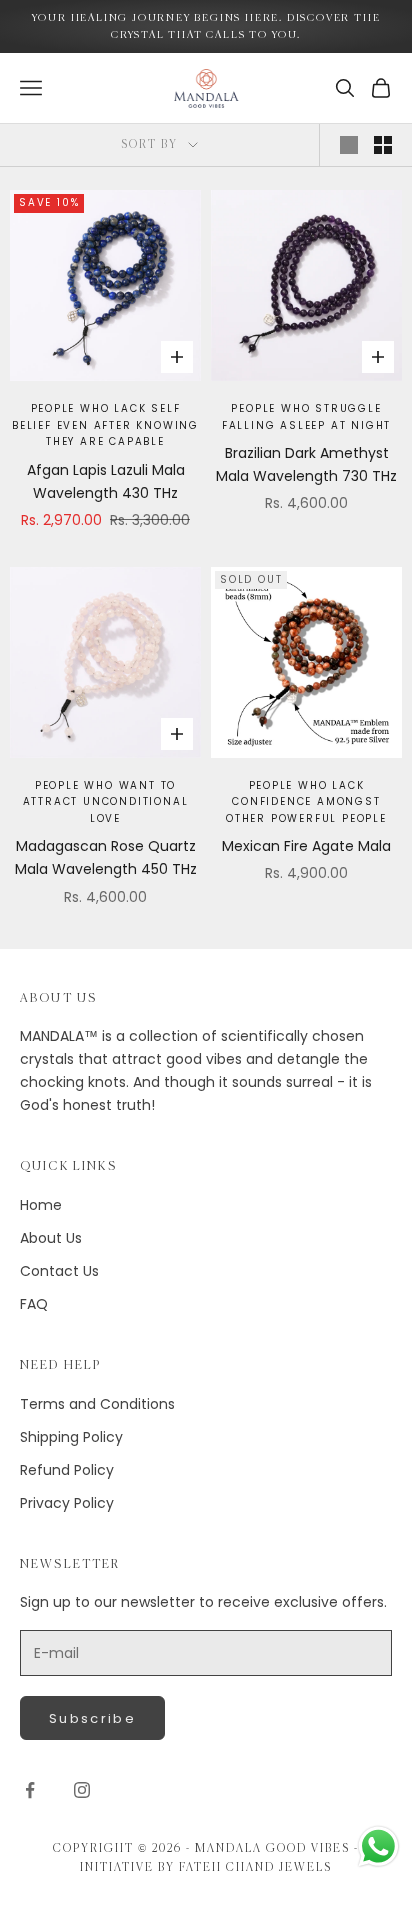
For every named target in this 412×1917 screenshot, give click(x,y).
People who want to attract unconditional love (106, 802)
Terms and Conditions (97, 1404)
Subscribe (92, 1718)
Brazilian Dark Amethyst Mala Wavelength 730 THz (306, 464)
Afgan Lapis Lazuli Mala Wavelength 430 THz (106, 481)
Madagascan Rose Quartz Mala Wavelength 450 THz (106, 857)
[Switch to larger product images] (349, 145)
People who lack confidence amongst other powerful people (306, 802)
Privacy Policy (67, 1503)
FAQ (34, 1304)
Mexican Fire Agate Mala (306, 846)
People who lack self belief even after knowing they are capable (105, 425)
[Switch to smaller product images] (383, 145)
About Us (51, 1238)
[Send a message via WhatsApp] (378, 1846)
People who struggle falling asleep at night (306, 417)
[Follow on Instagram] (82, 1790)
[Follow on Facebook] (30, 1790)
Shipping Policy (71, 1437)
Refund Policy (67, 1470)
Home (41, 1205)
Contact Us (59, 1271)
